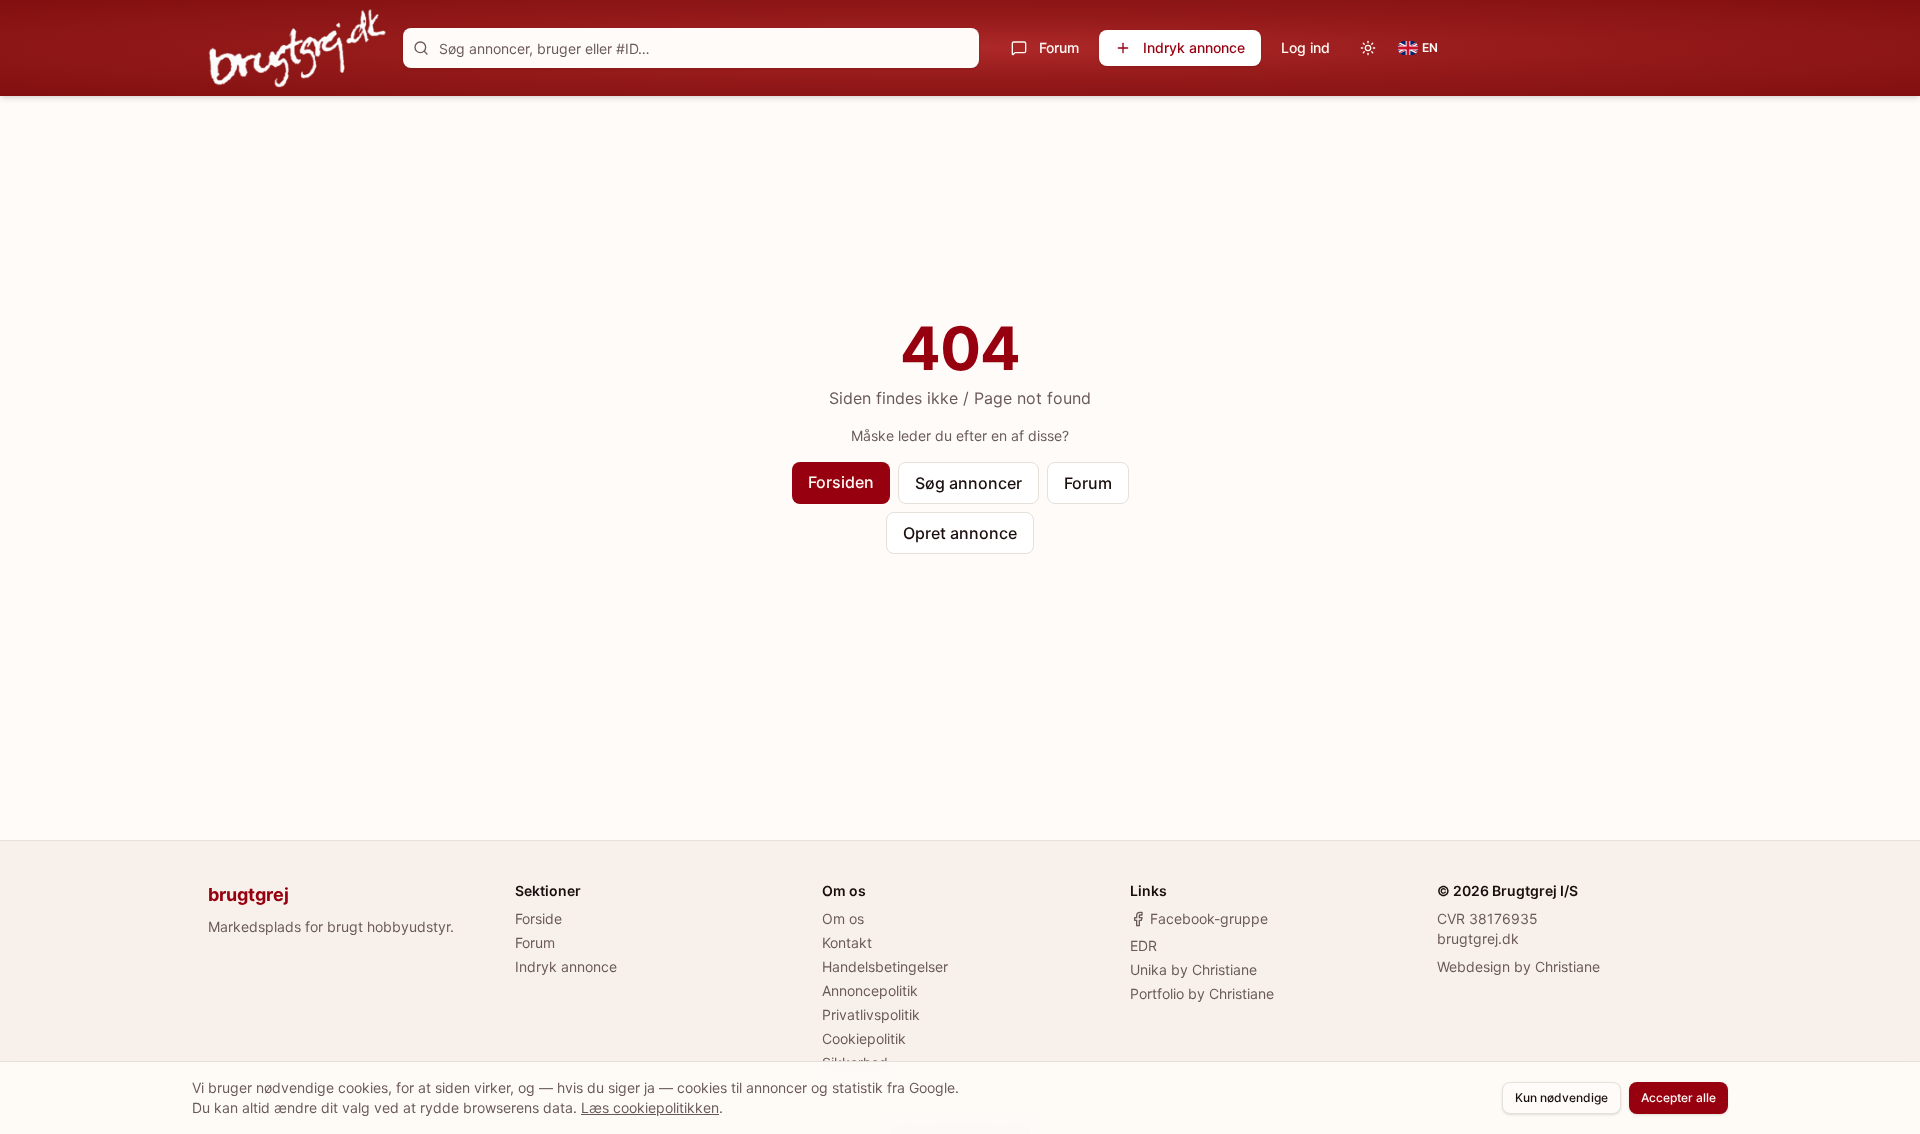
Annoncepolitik (870, 990)
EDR (1143, 945)
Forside (538, 918)
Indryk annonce (1194, 47)
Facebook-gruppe (1209, 918)
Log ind (1305, 47)
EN (1430, 47)
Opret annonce (960, 533)
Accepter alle (1678, 1097)
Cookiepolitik (864, 1038)
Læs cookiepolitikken (650, 1107)
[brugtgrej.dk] (297, 48)
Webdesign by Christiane (1518, 966)
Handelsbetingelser (885, 966)
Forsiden (841, 482)
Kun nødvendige (1561, 1097)
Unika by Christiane (1193, 969)
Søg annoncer (968, 483)
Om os (843, 918)
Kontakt (847, 942)
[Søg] (421, 48)
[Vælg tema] (1368, 48)
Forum (1059, 47)
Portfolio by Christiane (1202, 993)
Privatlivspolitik (871, 1014)
